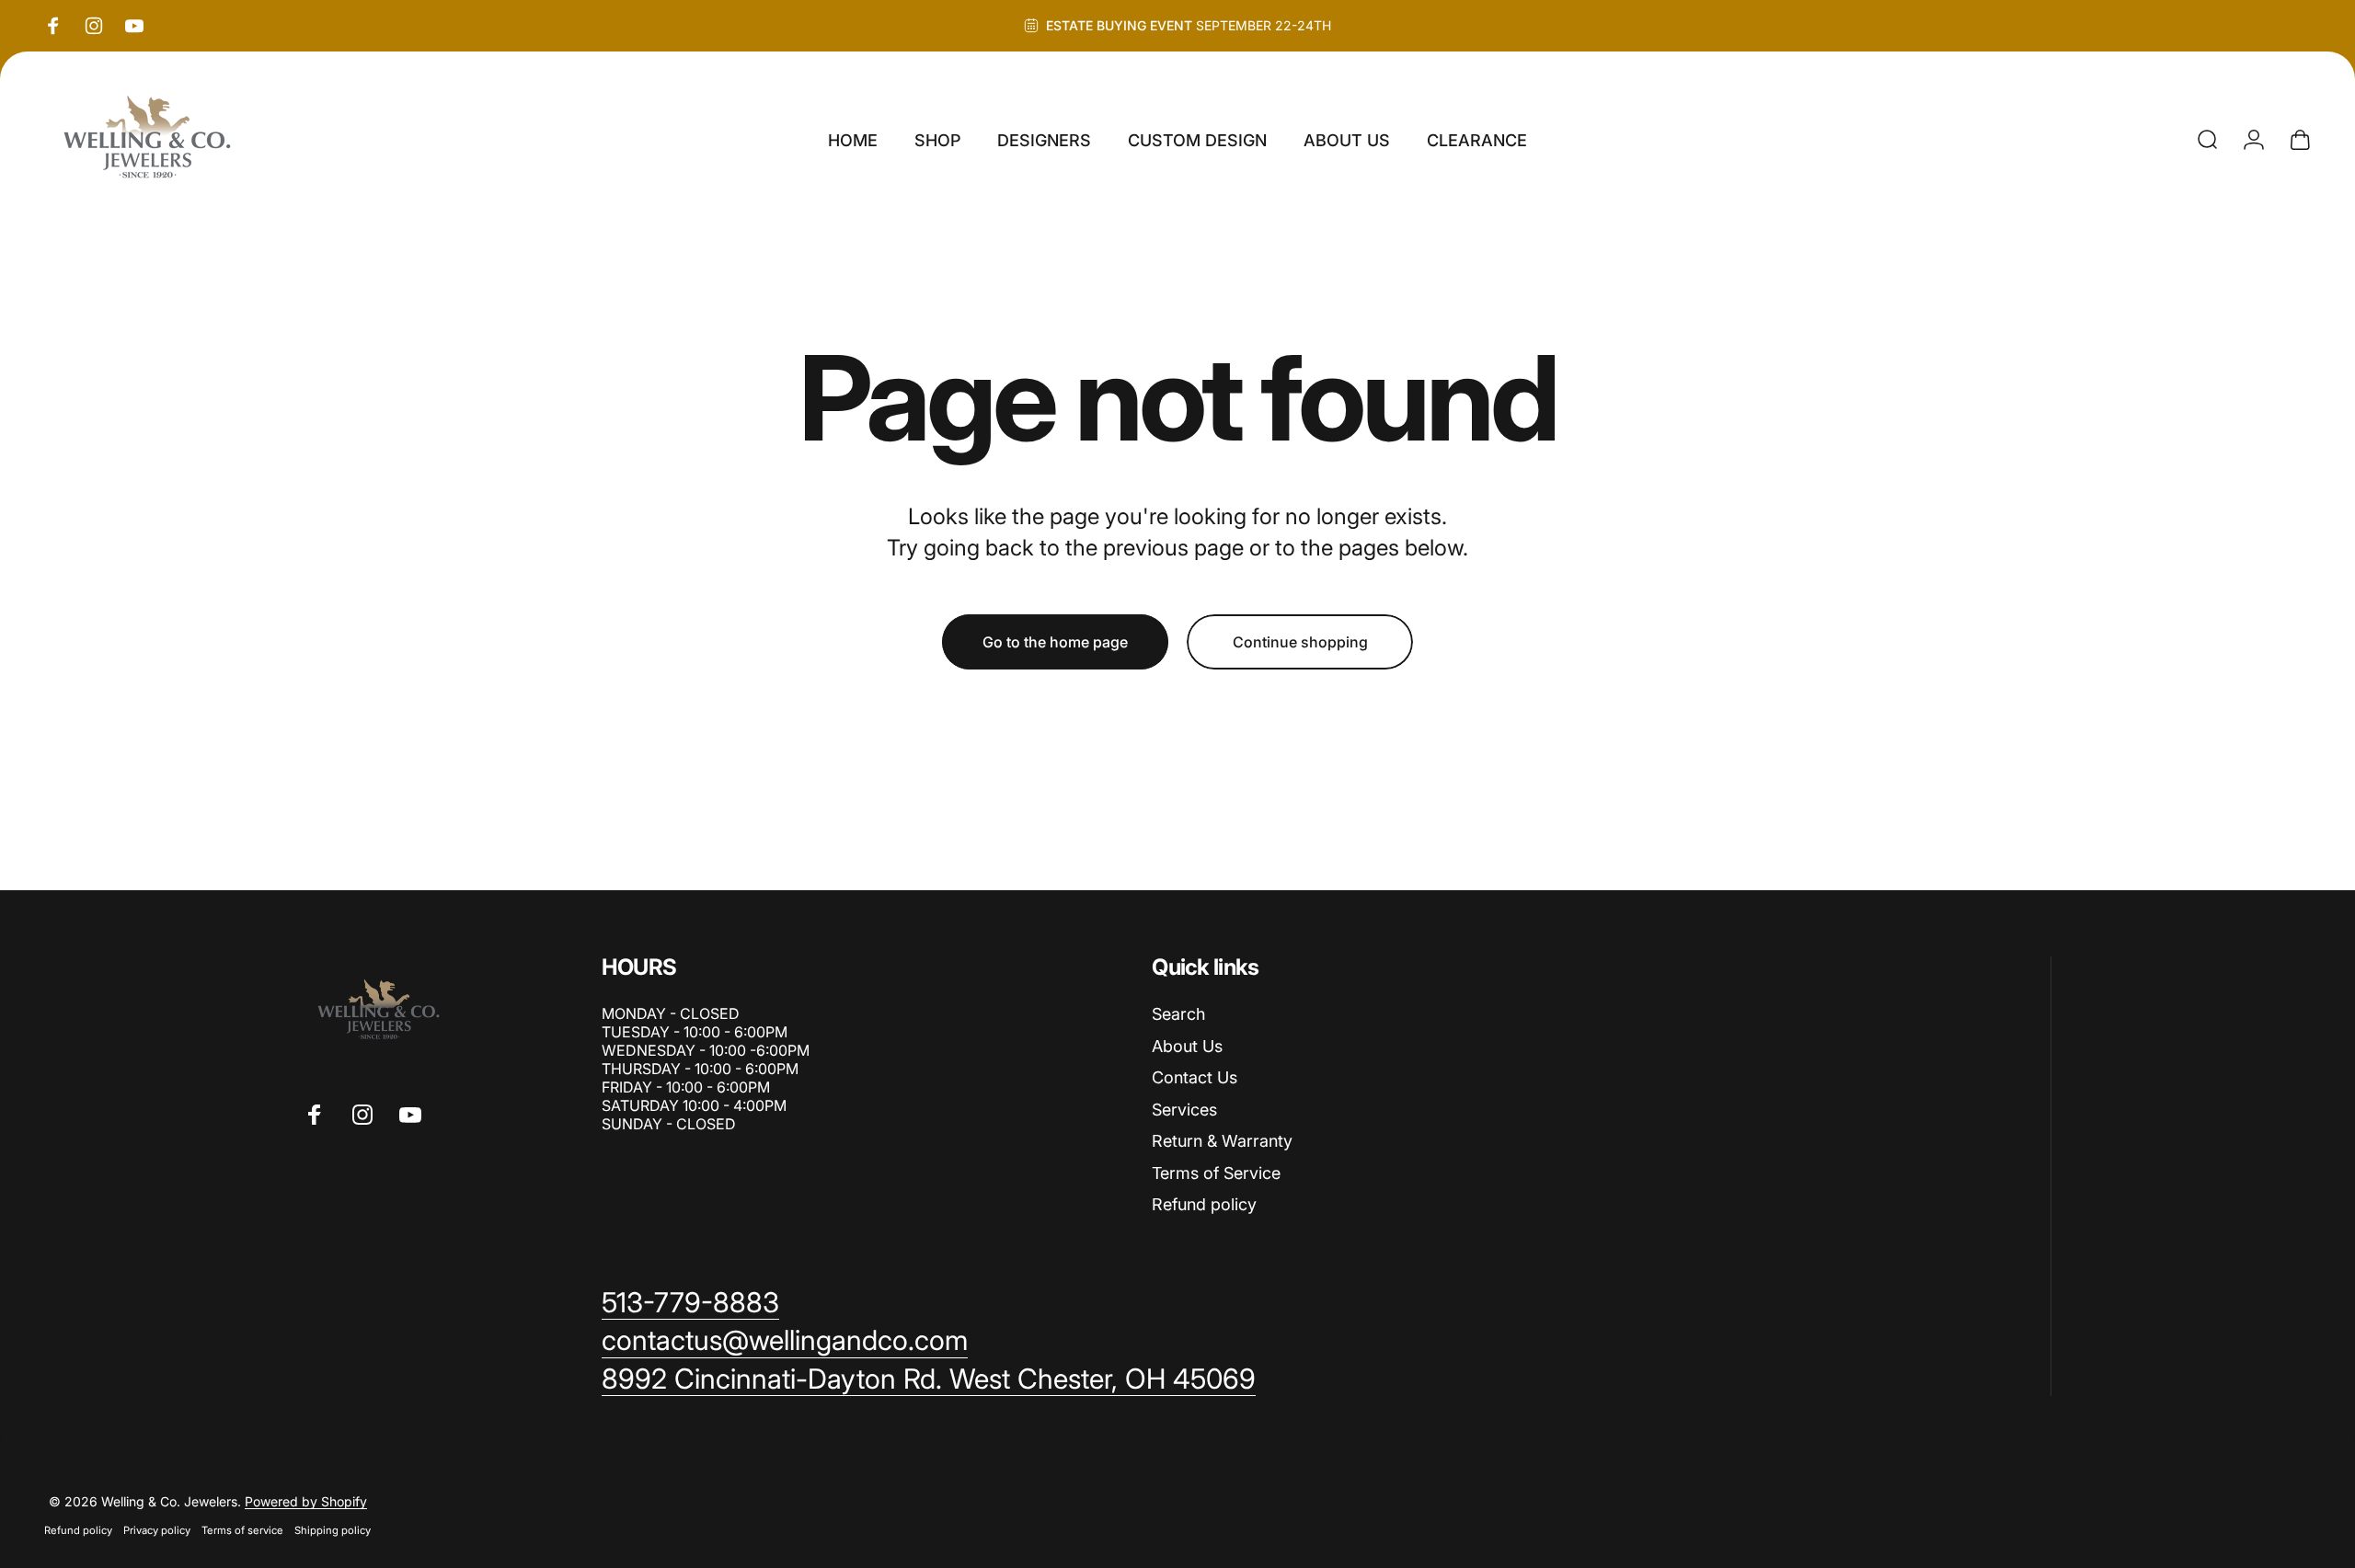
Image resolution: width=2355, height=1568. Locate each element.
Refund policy (1204, 1204)
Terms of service (242, 1530)
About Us (1187, 1046)
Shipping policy (333, 1530)
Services (1184, 1110)
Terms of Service (1216, 1173)
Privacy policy (157, 1530)
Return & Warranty (1222, 1141)
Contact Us (1195, 1077)
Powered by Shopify (306, 1501)
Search (1178, 1014)
